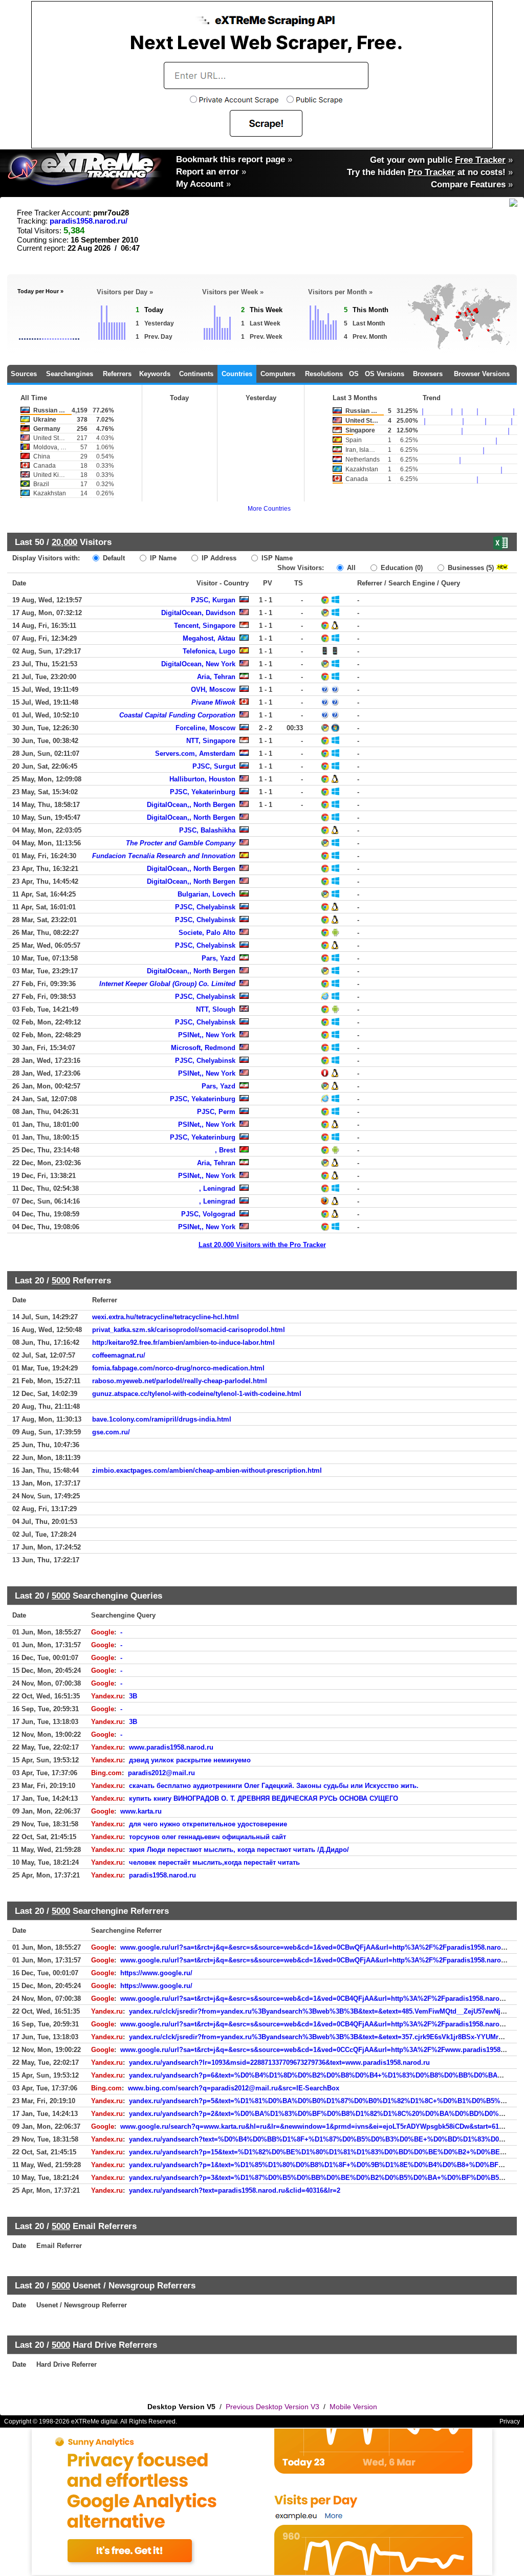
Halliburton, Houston (202, 779)
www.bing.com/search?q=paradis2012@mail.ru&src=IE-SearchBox (234, 2088)
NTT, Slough (216, 1009)
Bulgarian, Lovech (206, 894)
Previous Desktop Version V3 (272, 2407)
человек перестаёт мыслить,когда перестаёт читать (214, 1862)
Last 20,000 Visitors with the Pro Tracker (262, 1245)
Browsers (428, 374)
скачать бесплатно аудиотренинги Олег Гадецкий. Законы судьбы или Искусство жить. (274, 1786)
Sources (24, 374)
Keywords (155, 374)
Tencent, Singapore (205, 626)
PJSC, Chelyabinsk (205, 907)
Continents (196, 374)
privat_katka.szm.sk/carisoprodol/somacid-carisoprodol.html (189, 1330)
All (350, 568)
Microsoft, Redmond (203, 1048)
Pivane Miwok (213, 702)
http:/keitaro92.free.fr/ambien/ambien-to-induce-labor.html (183, 1342)
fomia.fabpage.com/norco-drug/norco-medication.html (178, 1368)
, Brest (225, 1150)
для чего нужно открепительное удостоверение (208, 1824)
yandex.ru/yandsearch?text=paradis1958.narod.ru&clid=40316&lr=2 (235, 2190)
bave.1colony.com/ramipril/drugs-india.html (162, 1419)
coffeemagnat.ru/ (119, 1355)
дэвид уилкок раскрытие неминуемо (190, 1760)
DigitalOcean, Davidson (198, 613)
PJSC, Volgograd (208, 1214)
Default (113, 558)
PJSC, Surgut (214, 766)
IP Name (162, 558)
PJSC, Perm (216, 1112)
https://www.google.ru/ (156, 1973)
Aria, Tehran (216, 677)
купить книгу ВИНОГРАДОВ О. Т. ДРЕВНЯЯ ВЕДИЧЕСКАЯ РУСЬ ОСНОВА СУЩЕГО (264, 1798)
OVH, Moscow (213, 690)
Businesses (470, 568)
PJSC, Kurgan (213, 600)
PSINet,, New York (207, 1035)
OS (354, 374)
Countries (237, 374)
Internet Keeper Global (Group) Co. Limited (167, 984)
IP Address (218, 558)
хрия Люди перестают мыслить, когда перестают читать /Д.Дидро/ (239, 1850)
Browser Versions (482, 374)
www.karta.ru (141, 1811)
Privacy (510, 2421)
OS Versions (385, 374)
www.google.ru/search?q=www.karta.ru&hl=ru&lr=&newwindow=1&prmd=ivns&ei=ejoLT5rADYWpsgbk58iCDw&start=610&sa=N (322, 2126)
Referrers (117, 374)
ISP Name (276, 558)
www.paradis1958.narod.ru (171, 1747)
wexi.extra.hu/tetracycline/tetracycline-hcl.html (166, 1317)
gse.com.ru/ (111, 1432)
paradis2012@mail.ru (161, 1773)
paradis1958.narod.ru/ (89, 221)
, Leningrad (217, 1188)
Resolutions (324, 374)
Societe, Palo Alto (207, 933)
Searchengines (70, 374)
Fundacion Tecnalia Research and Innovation (164, 856)
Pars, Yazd (219, 958)
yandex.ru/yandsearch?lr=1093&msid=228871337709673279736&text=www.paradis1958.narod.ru (279, 2062)
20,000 (64, 542)
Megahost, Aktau (209, 638)
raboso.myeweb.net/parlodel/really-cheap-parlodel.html (180, 1381)
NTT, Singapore (211, 741)
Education (401, 568)
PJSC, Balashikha (207, 830)
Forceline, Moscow (205, 728)
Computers (278, 374)
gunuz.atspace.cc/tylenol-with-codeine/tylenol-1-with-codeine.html (197, 1394)
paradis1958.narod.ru (162, 1875)
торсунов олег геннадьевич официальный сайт (208, 1837)
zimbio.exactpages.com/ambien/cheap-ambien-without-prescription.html (207, 1470)
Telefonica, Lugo (209, 651)
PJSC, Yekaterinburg (203, 792)
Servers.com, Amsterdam (195, 754)
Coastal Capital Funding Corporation (177, 715)
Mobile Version (353, 2407)
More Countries (269, 509)
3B (133, 1696)
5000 (61, 1280)
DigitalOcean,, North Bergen (191, 805)
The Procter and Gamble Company (181, 843)
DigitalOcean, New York (198, 664)
